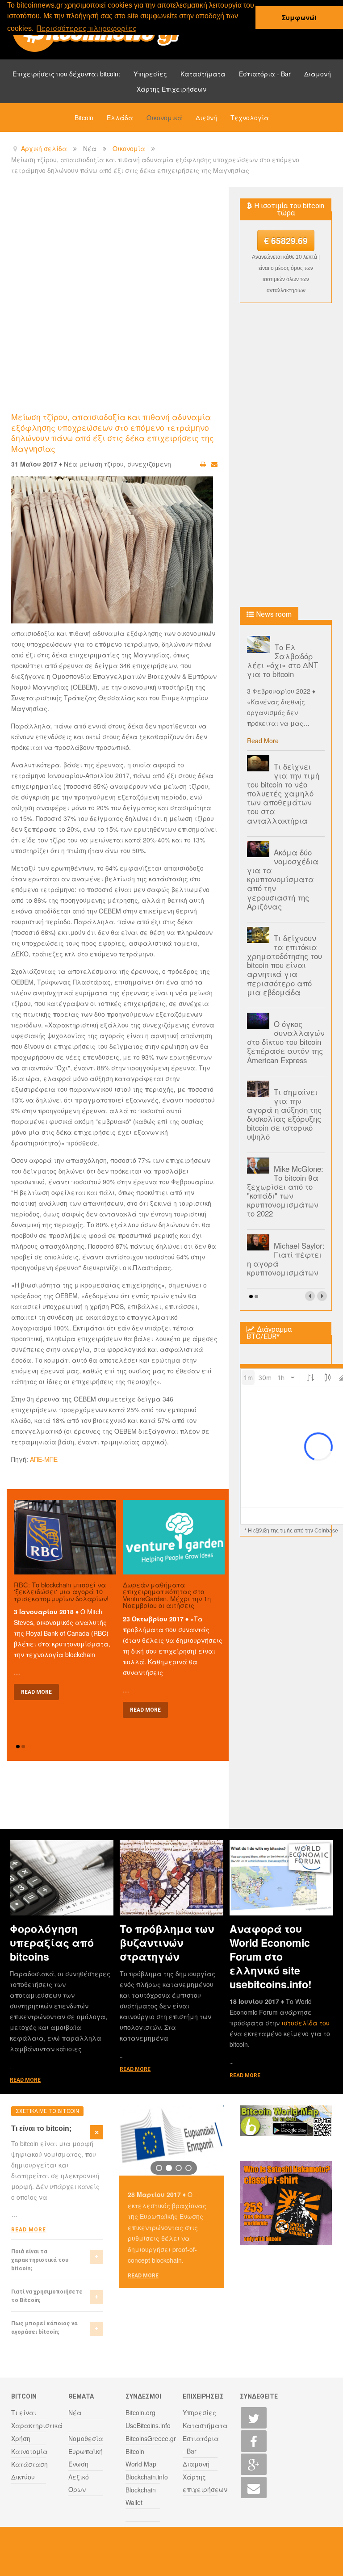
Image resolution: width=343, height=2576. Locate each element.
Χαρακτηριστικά (37, 2425)
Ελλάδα (120, 118)
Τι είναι (24, 2412)
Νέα (75, 2412)
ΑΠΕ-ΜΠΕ (44, 1459)
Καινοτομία (29, 2451)
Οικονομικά (164, 118)
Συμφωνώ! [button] (299, 17)
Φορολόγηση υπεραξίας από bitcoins (52, 1943)
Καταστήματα (203, 74)
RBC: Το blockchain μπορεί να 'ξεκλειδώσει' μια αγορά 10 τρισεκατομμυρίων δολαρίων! (61, 1591)
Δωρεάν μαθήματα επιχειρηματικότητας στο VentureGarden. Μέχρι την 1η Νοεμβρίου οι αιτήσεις (167, 1595)
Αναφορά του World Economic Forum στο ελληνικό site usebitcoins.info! (271, 1956)
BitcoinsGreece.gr (151, 2438)
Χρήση (21, 2438)
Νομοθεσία (86, 2438)
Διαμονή (318, 74)
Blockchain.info (147, 2477)
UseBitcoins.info (148, 2425)
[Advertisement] (174, 261)
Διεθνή (206, 118)
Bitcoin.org (140, 2412)
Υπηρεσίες (150, 74)
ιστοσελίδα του (305, 2023)
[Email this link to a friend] (214, 464)
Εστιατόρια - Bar (265, 74)
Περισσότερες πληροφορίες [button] (87, 28)
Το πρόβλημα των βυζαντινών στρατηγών (167, 1943)
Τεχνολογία (250, 118)
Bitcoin (84, 118)
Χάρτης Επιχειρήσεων (171, 89)
